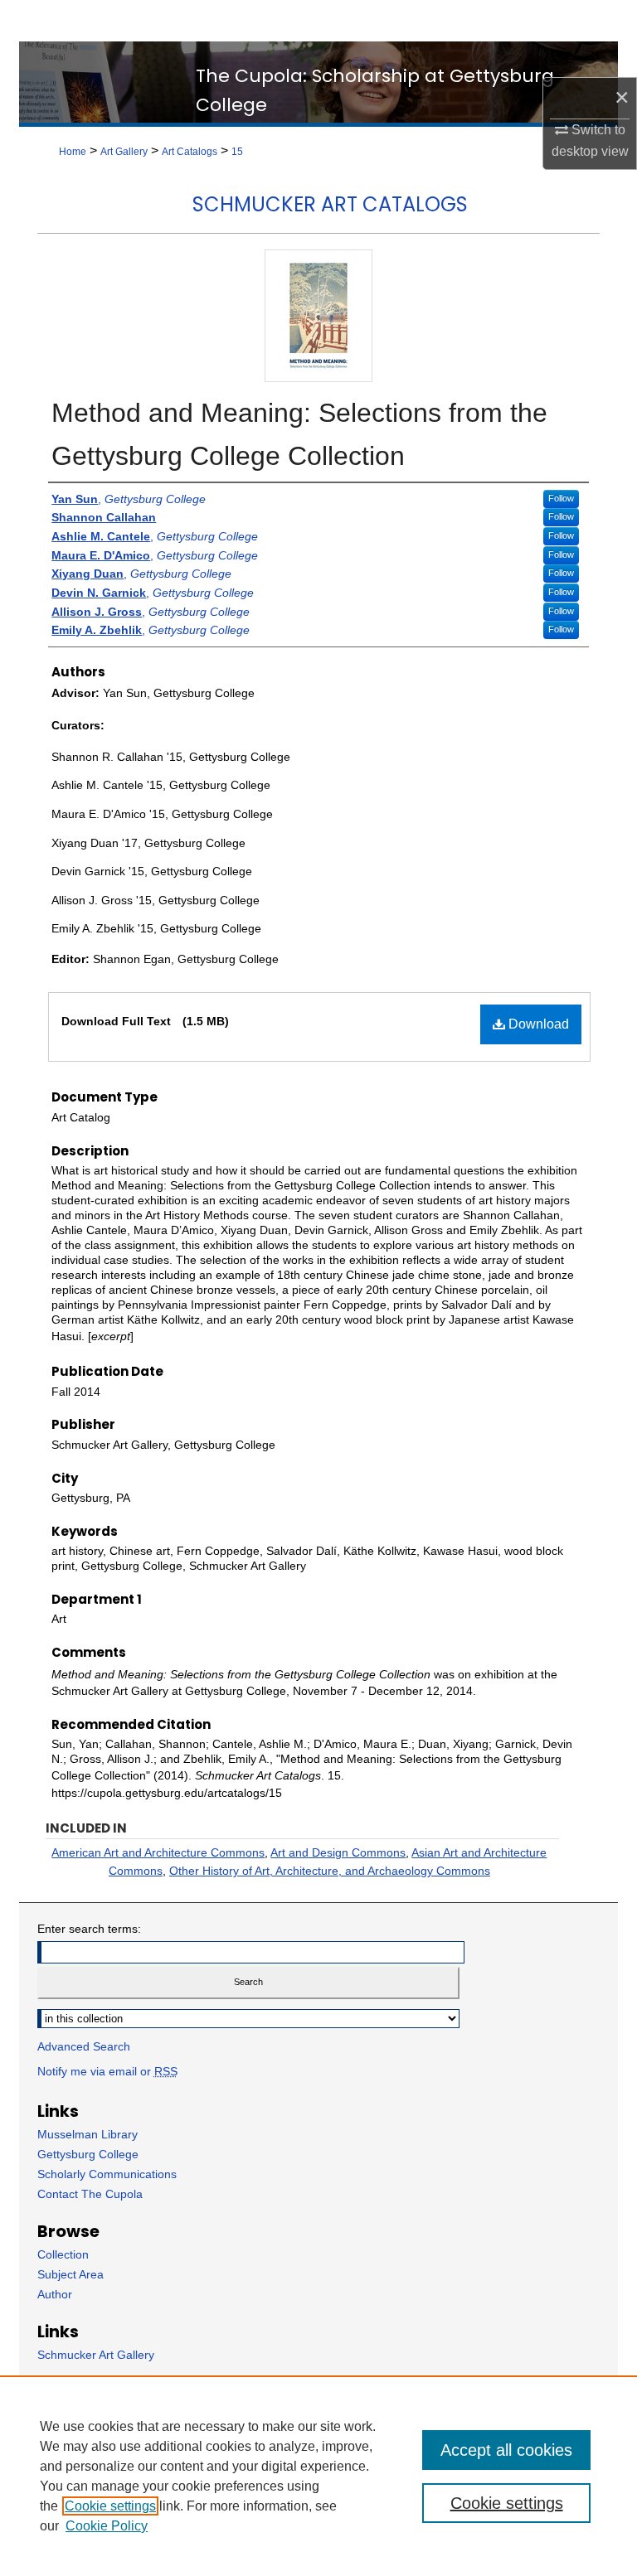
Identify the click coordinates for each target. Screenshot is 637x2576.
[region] (318, 2476)
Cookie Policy (107, 2526)
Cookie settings (110, 2506)
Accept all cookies (506, 2450)
